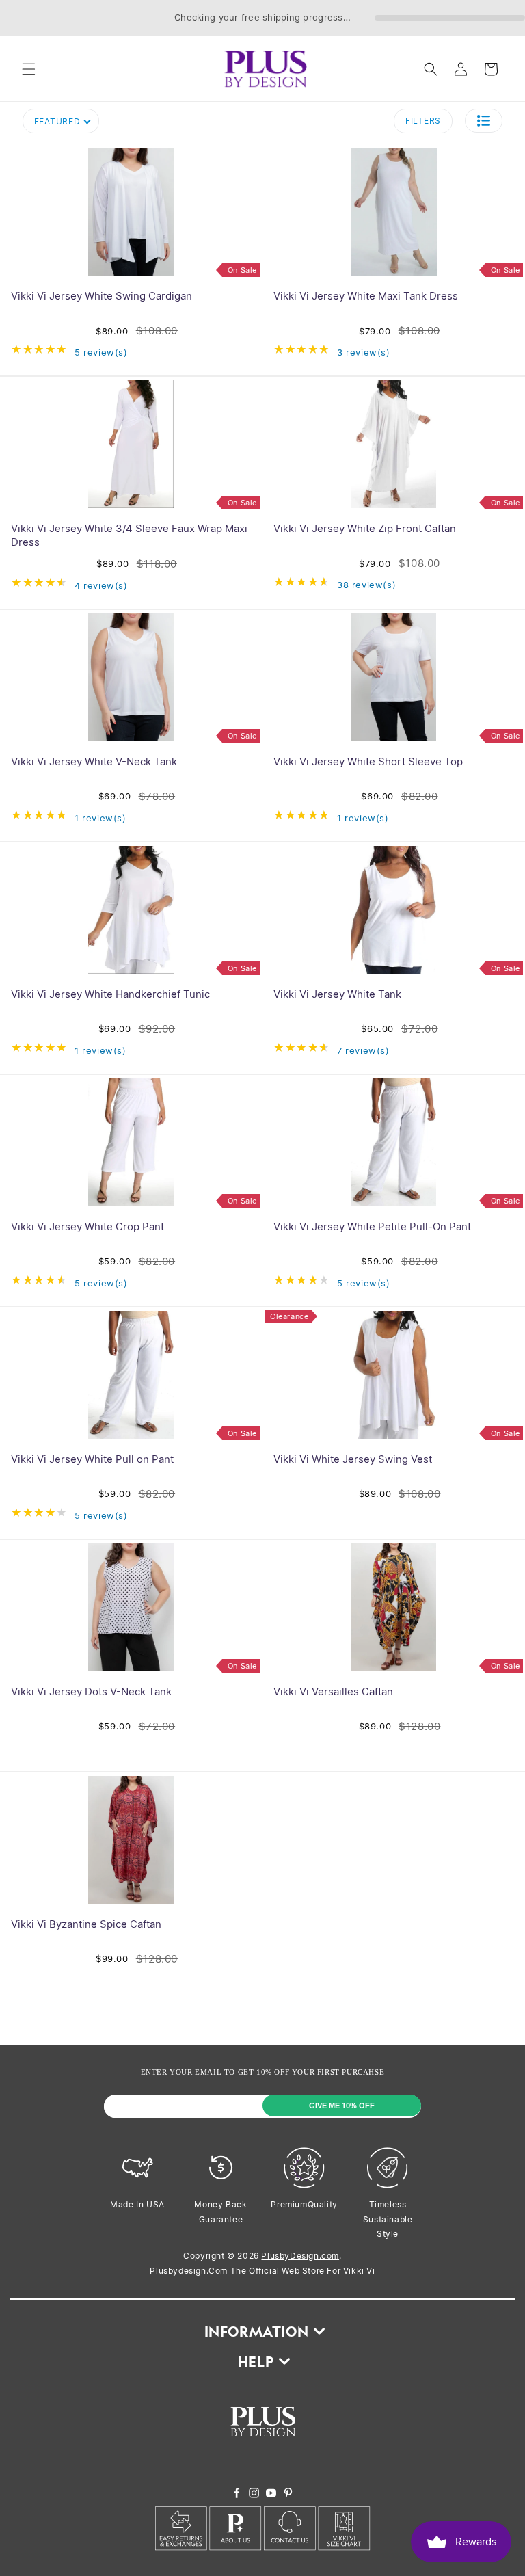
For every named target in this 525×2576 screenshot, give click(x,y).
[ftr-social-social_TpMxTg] (271, 2494)
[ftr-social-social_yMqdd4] (288, 2494)
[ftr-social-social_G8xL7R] (254, 2494)
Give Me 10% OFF (342, 2106)
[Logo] (263, 2447)
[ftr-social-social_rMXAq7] (237, 2494)
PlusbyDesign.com (300, 2256)
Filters (423, 121)
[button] (29, 69)
